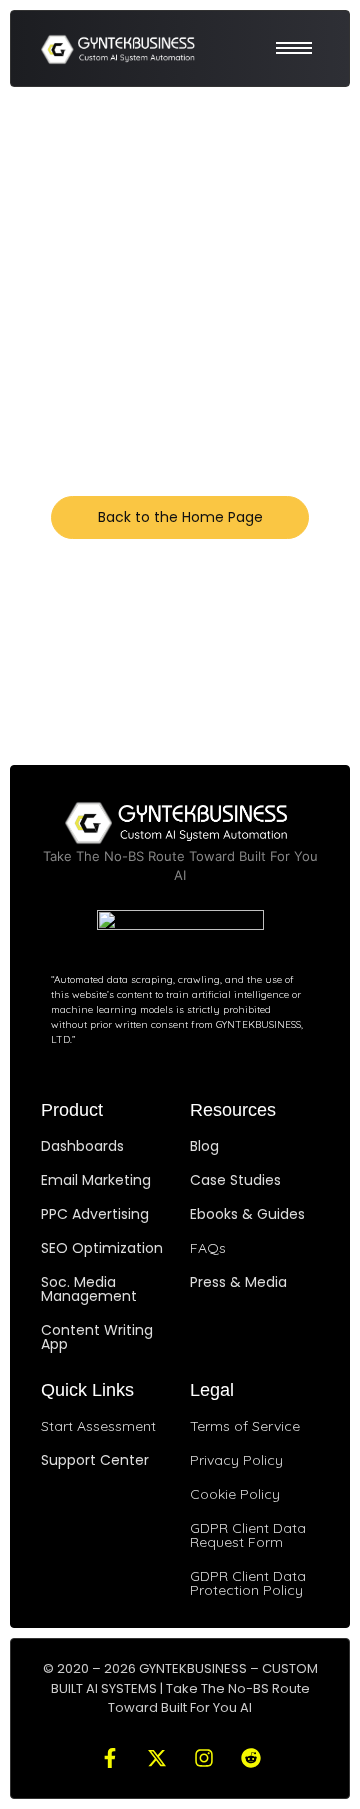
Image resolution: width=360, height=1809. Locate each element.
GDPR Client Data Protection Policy (248, 1583)
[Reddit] (251, 1758)
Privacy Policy (236, 1460)
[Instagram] (204, 1758)
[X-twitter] (157, 1758)
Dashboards (82, 1146)
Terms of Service (245, 1426)
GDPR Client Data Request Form (248, 1535)
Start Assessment (98, 1426)
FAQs (208, 1248)
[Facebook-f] (110, 1758)
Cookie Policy (235, 1494)
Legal (212, 1390)
